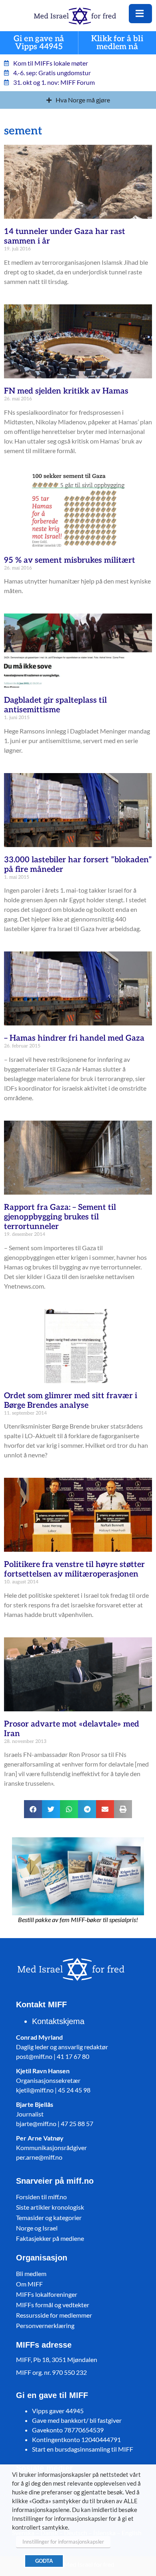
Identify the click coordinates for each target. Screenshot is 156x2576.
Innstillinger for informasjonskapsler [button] (63, 2542)
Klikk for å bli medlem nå (117, 43)
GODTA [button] (44, 2561)
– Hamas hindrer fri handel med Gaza (74, 1038)
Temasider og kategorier (49, 2217)
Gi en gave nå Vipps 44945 (39, 43)
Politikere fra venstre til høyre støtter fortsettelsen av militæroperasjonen (74, 1569)
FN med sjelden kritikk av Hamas (66, 391)
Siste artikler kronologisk (50, 2207)
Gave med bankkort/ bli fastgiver (77, 2420)
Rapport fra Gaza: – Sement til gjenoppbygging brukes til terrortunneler (60, 1217)
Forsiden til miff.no (41, 2197)
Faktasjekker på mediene (50, 2238)
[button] (33, 1809)
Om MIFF (29, 2284)
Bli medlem (31, 2273)
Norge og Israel (37, 2228)
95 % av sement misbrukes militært (70, 560)
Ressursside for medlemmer (54, 2315)
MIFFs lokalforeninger (47, 2294)
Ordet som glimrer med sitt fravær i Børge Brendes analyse (71, 1401)
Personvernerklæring (45, 2325)
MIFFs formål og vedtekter (53, 2305)
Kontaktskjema (58, 2021)
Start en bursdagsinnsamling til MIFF (83, 2449)
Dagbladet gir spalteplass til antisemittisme (55, 705)
